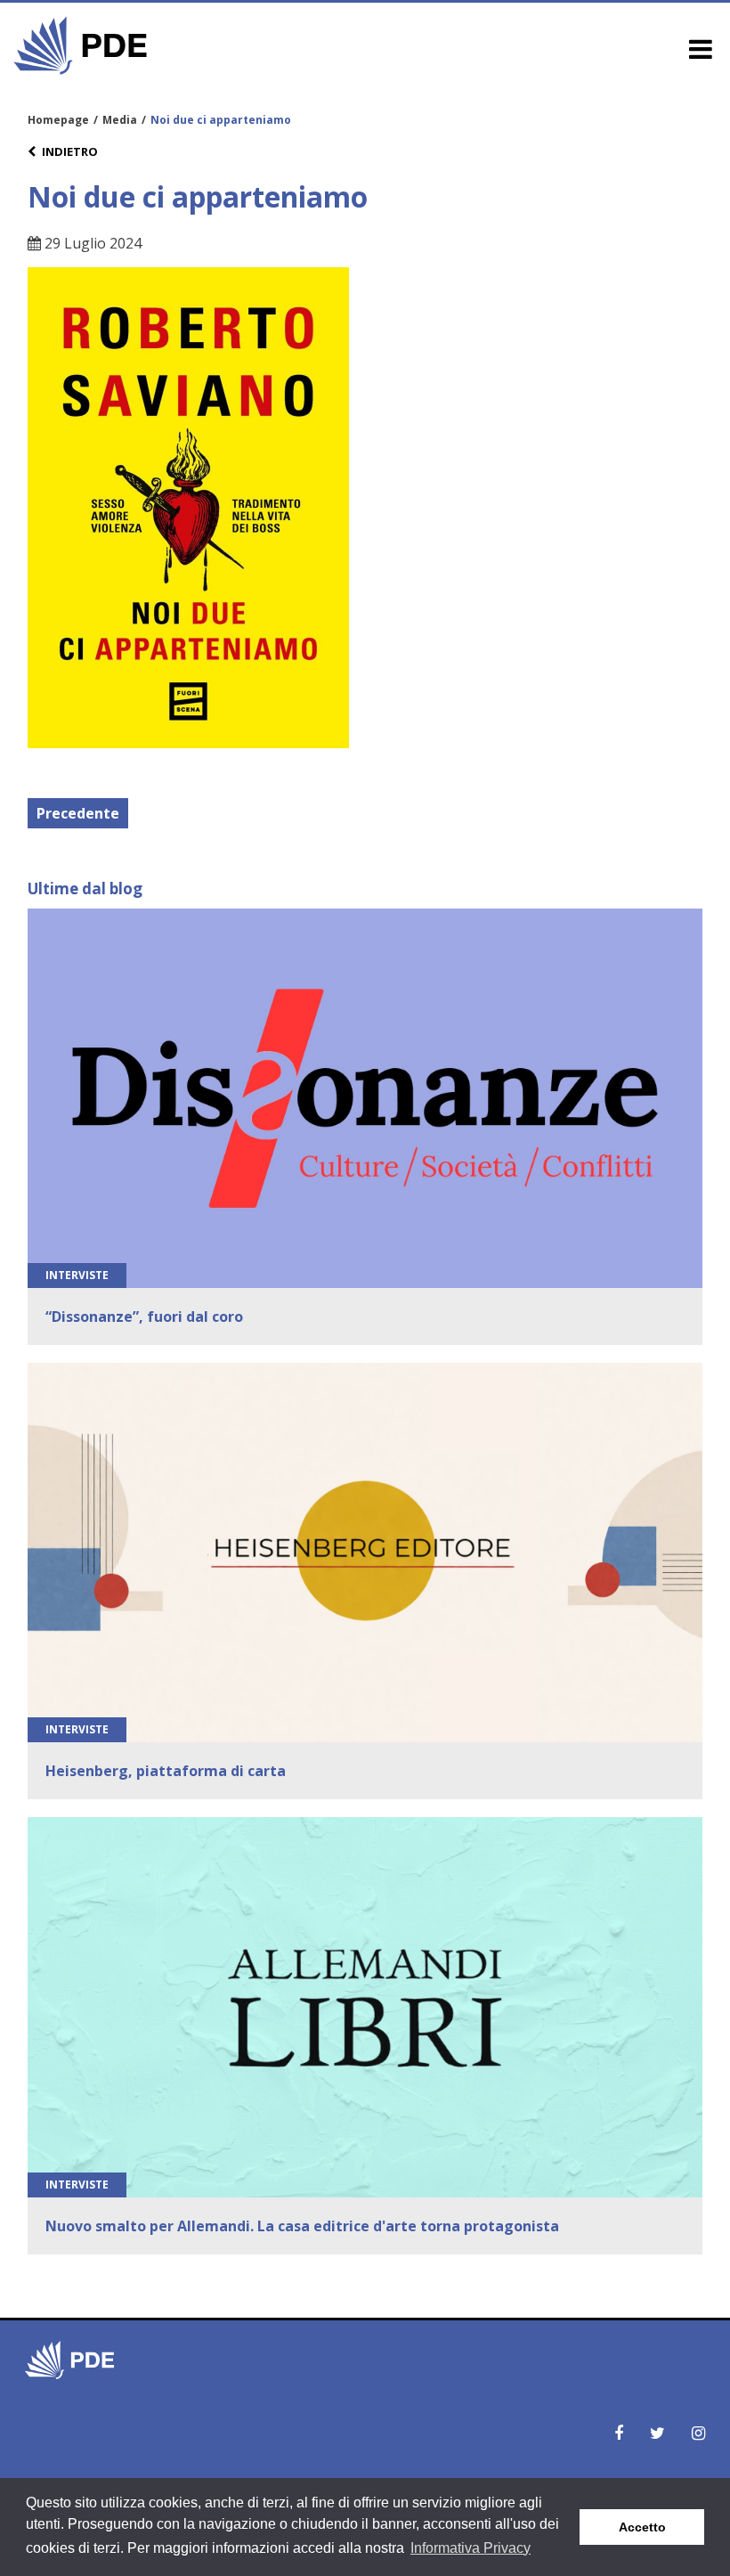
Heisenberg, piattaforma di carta (166, 1771)
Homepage (58, 120)
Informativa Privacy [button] (470, 2548)
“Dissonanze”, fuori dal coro (144, 1317)
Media (120, 120)
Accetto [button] (642, 2527)
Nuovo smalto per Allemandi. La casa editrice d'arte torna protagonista (302, 2226)
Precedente (78, 813)
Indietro (70, 151)
